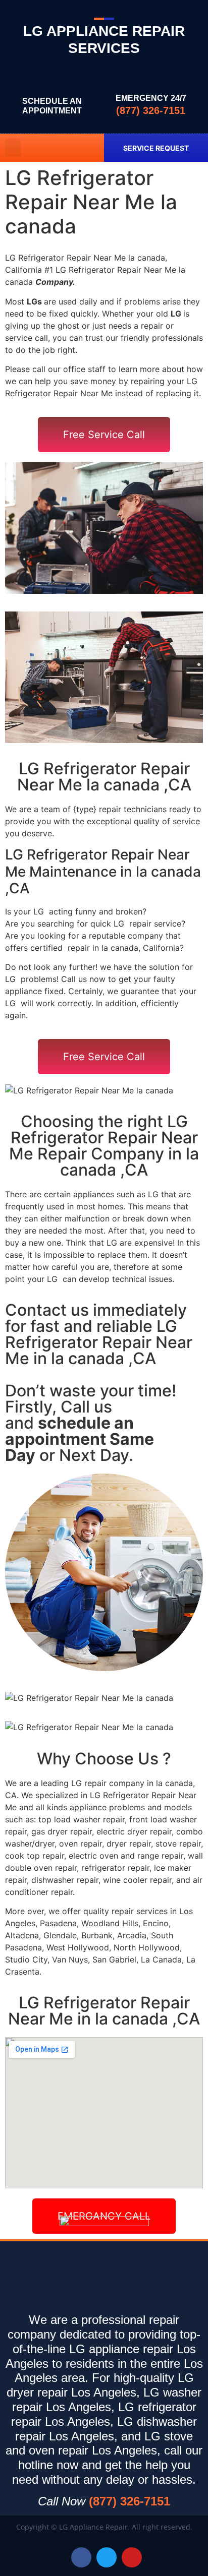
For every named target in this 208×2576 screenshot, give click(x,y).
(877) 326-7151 (151, 110)
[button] (13, 148)
